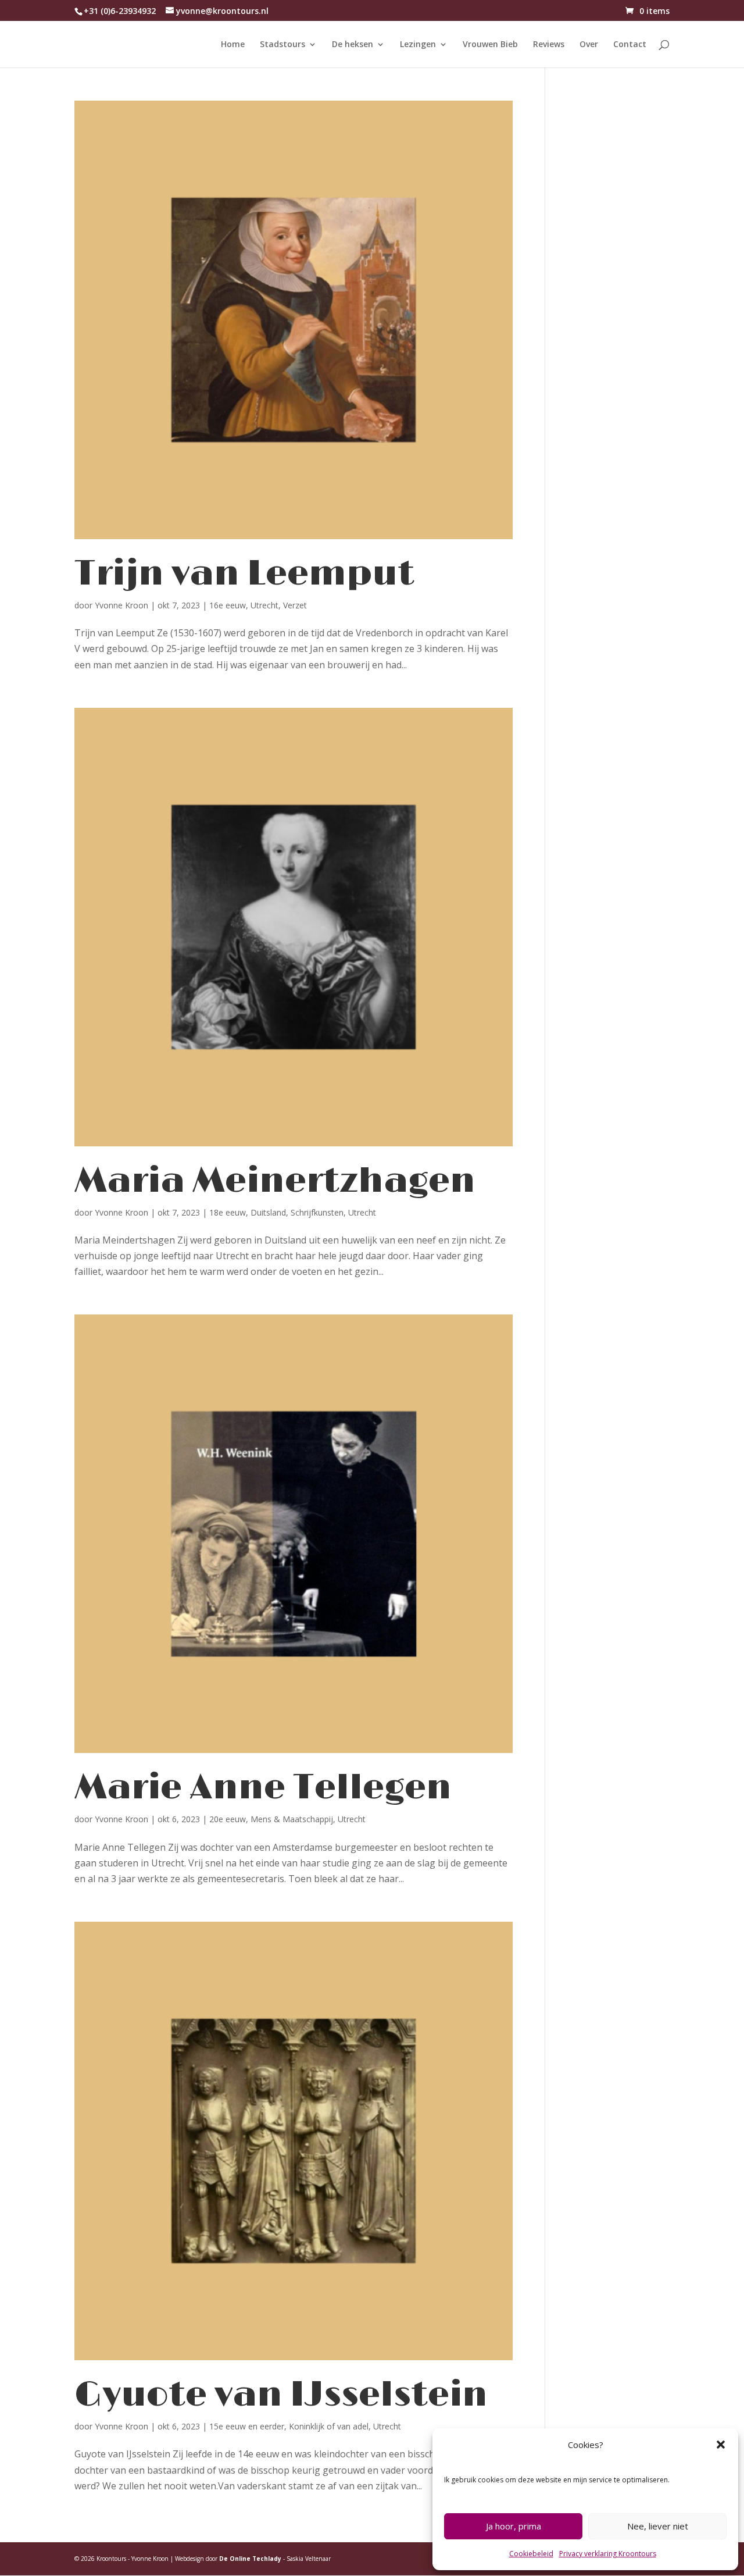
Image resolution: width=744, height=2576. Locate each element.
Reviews (549, 45)
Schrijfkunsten (317, 1212)
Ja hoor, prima (514, 2526)
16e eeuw (228, 605)
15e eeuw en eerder (247, 2426)
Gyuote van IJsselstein (281, 2395)
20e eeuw (228, 1819)
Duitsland (268, 1212)
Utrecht (264, 605)
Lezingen (418, 45)
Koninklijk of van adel (329, 2426)
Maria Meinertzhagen (275, 1181)
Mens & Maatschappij (292, 1819)
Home (233, 45)
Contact (630, 45)
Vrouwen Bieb (490, 45)
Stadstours (282, 45)
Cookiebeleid (531, 2554)
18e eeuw (228, 1212)
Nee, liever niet (658, 2526)
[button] (721, 2445)
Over (589, 45)
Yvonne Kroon (121, 605)
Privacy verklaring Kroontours (608, 2554)
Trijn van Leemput (244, 574)
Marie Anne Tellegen (263, 1788)
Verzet (295, 605)
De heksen (353, 45)
